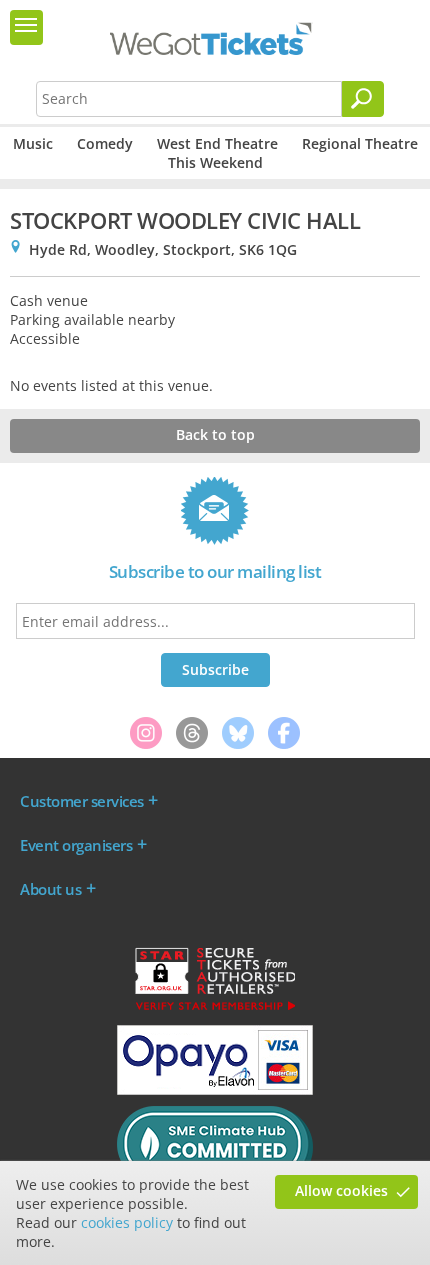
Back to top (215, 434)
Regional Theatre (360, 143)
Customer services (82, 801)
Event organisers (76, 845)
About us (50, 889)
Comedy (105, 143)
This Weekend (215, 162)
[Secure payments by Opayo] (215, 1090)
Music (33, 143)
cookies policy (127, 1222)
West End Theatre (217, 143)
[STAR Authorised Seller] (215, 1009)
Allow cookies (341, 1190)
